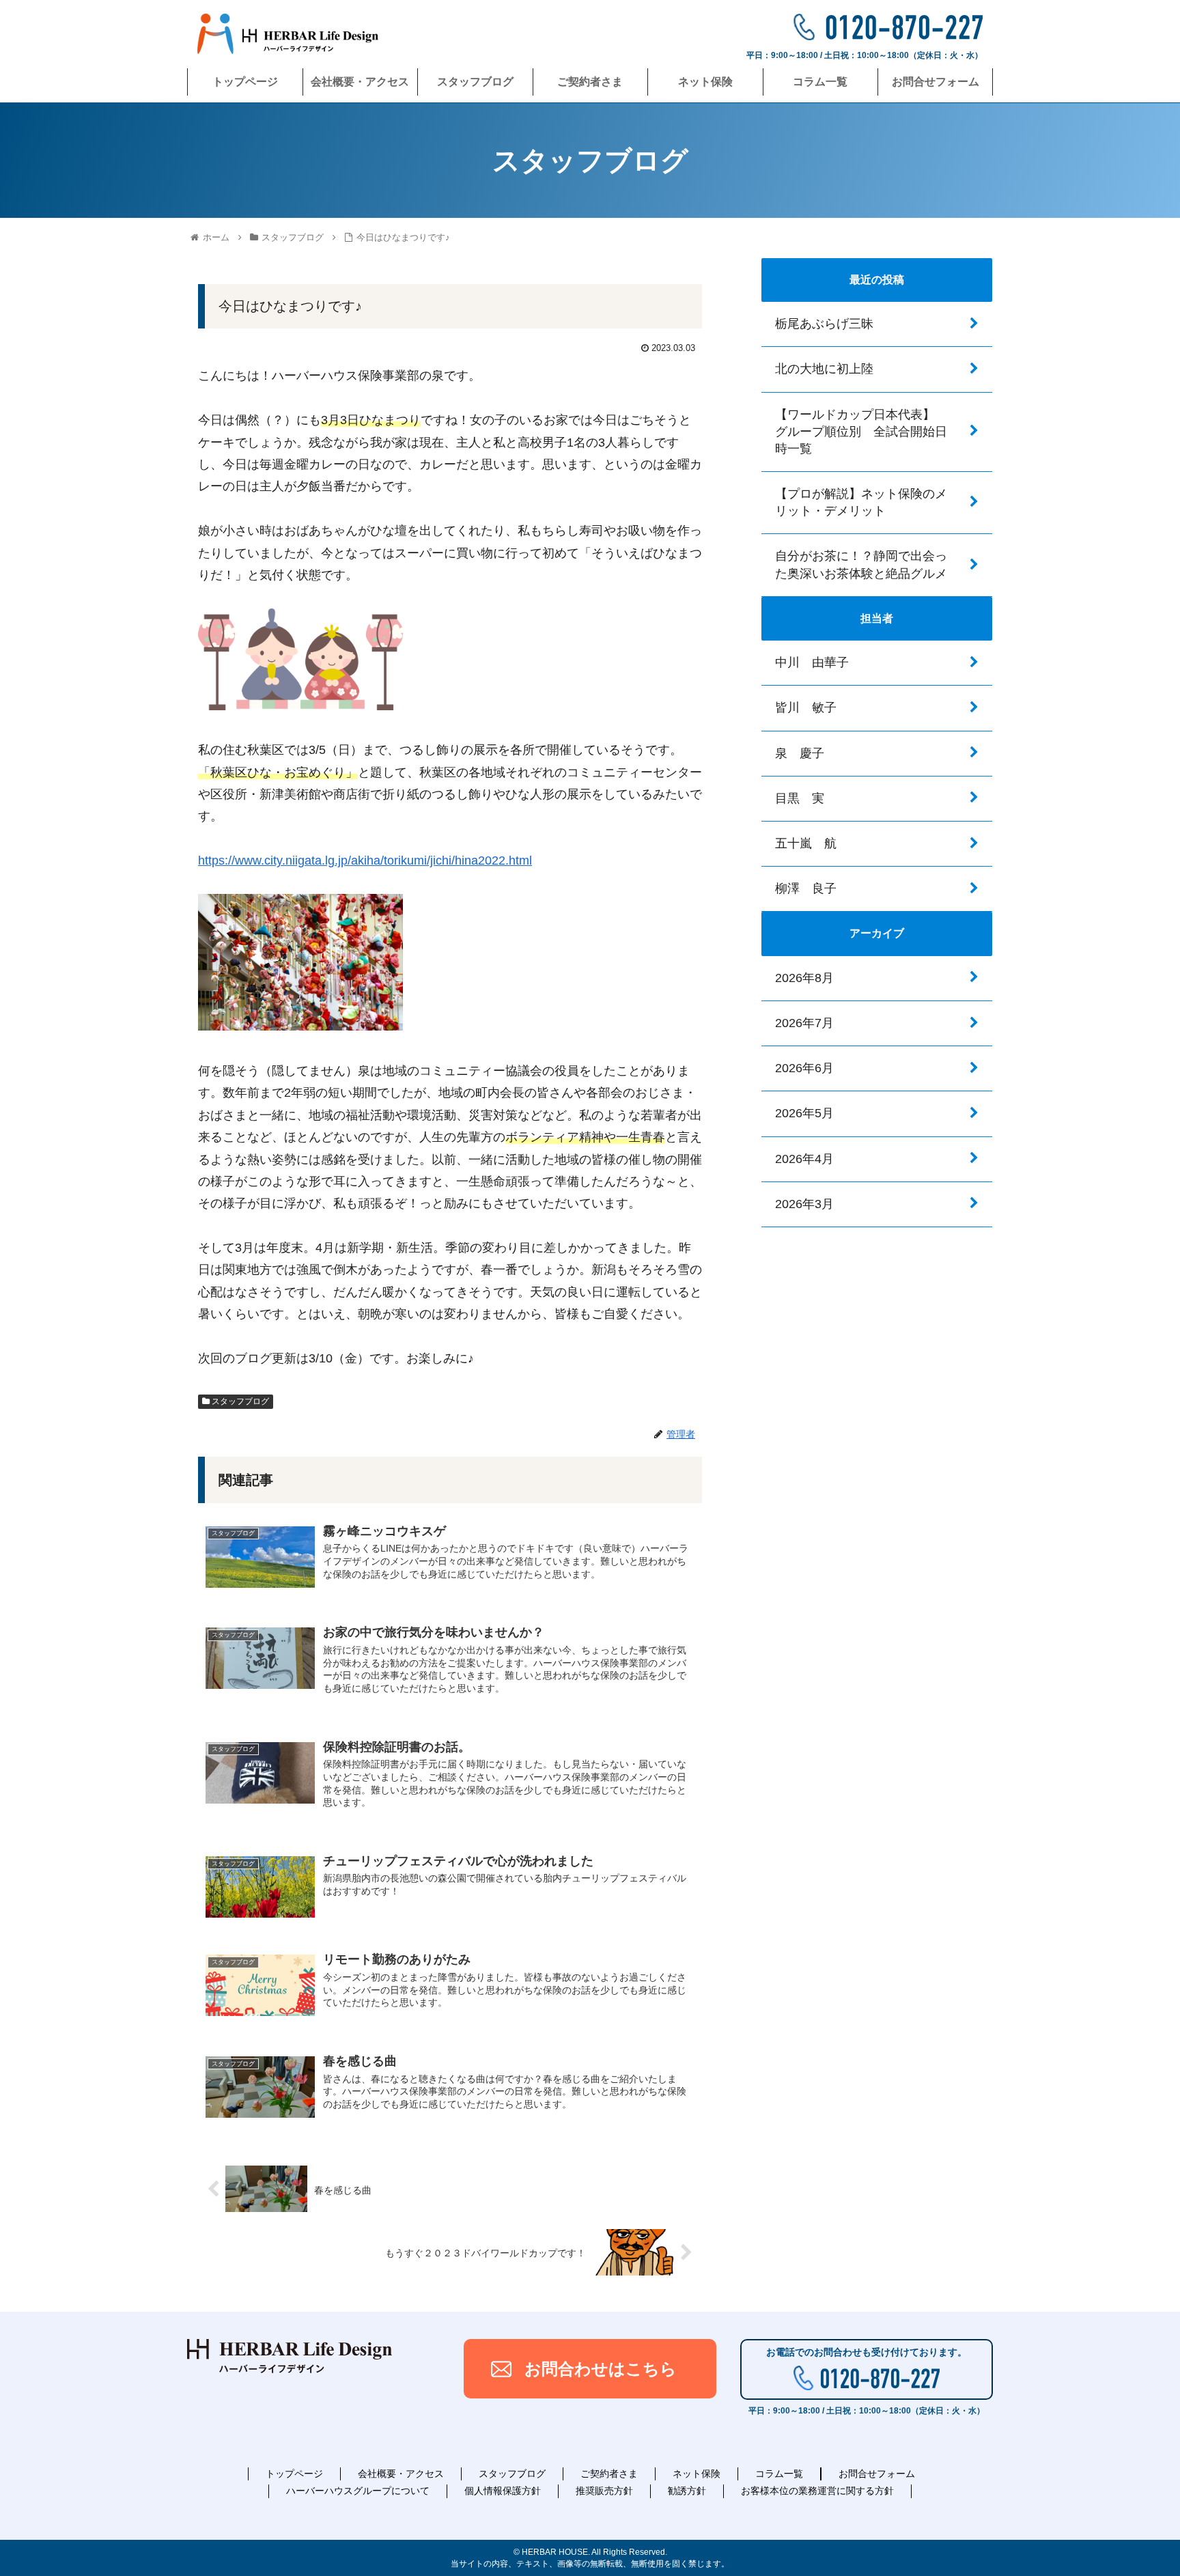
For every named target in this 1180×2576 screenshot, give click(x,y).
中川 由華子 (812, 662)
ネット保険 (697, 2474)
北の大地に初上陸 (824, 369)
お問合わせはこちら (601, 2369)
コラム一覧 (779, 2474)
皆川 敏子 (806, 708)
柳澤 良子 (806, 888)
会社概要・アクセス (401, 2474)
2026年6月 (804, 1068)
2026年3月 (804, 1204)
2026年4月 (804, 1159)
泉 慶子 (800, 753)
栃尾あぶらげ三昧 (824, 324)
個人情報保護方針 (503, 2491)
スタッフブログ (239, 1401)
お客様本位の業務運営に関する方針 (817, 2491)
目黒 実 (800, 798)
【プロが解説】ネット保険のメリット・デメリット (861, 502)
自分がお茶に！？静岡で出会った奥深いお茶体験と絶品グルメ (861, 564)
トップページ (294, 2474)
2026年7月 (804, 1023)
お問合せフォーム (877, 2474)
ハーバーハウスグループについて (358, 2491)
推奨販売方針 (604, 2491)
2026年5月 (804, 1113)
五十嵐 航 (806, 843)
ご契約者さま (609, 2474)
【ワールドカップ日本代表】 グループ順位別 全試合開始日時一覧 (861, 432)
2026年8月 (804, 978)
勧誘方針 (687, 2491)
